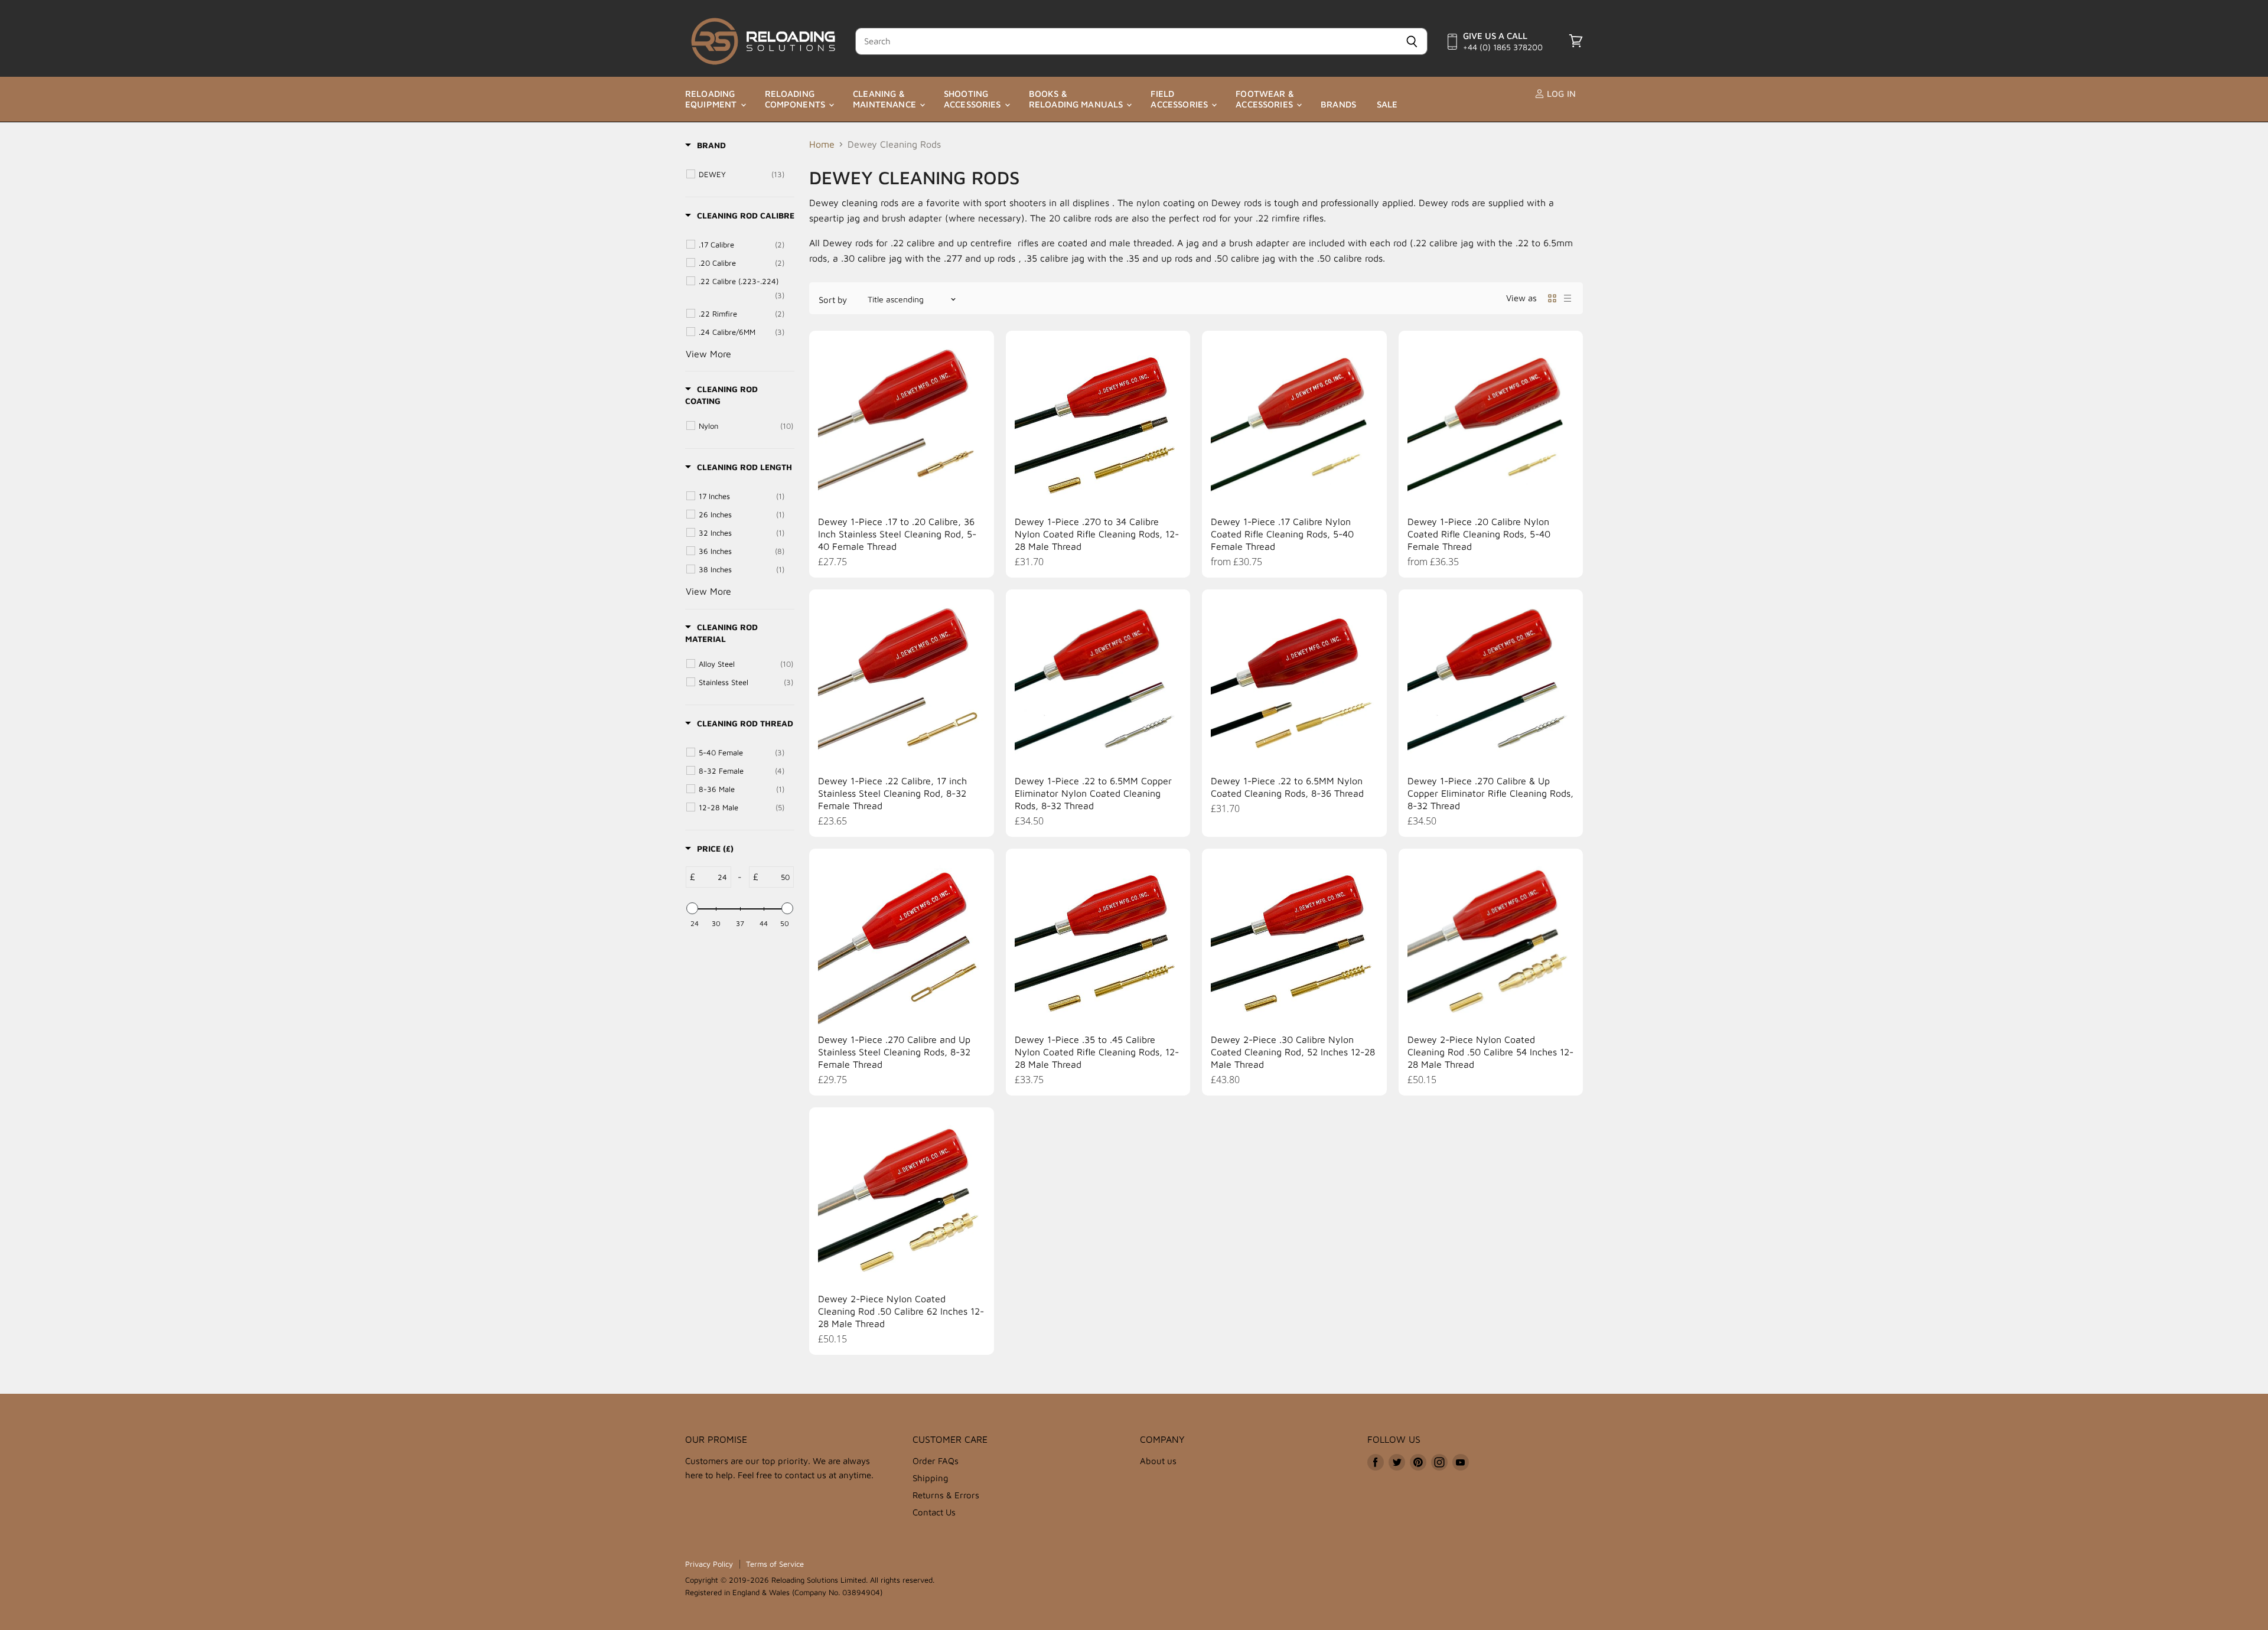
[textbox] (713, 877)
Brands (1338, 104)
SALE (1387, 104)
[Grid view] (1552, 298)
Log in (1560, 94)
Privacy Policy (709, 1564)
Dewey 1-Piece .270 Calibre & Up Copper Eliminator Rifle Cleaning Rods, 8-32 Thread (1490, 793)
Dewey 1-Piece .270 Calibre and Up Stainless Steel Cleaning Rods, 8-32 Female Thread (894, 1052)
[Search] (1412, 41)
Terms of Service (775, 1564)
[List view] (1568, 298)
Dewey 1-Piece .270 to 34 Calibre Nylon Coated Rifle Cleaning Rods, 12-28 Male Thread (1097, 534)
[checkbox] (742, 174)
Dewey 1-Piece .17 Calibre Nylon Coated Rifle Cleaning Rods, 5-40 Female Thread (1282, 534)
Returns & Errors (946, 1495)
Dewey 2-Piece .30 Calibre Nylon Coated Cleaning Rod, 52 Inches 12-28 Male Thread (1293, 1052)
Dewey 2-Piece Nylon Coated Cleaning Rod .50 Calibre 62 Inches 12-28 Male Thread (901, 1311)
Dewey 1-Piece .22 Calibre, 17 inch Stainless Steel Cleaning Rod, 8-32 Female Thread (892, 793)
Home (822, 144)
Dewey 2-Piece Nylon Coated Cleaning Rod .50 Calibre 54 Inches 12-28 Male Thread (1490, 1052)
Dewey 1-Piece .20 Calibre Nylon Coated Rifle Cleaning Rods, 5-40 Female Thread (1479, 534)
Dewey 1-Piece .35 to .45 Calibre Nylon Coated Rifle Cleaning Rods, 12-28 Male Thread (1097, 1052)
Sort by (833, 300)
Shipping (931, 1478)
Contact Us (934, 1512)
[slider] (692, 908)
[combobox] (1126, 41)
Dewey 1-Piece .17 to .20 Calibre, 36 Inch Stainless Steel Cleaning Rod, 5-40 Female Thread (897, 534)
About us (1158, 1461)
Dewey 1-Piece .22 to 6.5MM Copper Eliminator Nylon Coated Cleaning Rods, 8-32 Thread (1093, 793)
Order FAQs (936, 1461)
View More (708, 354)
